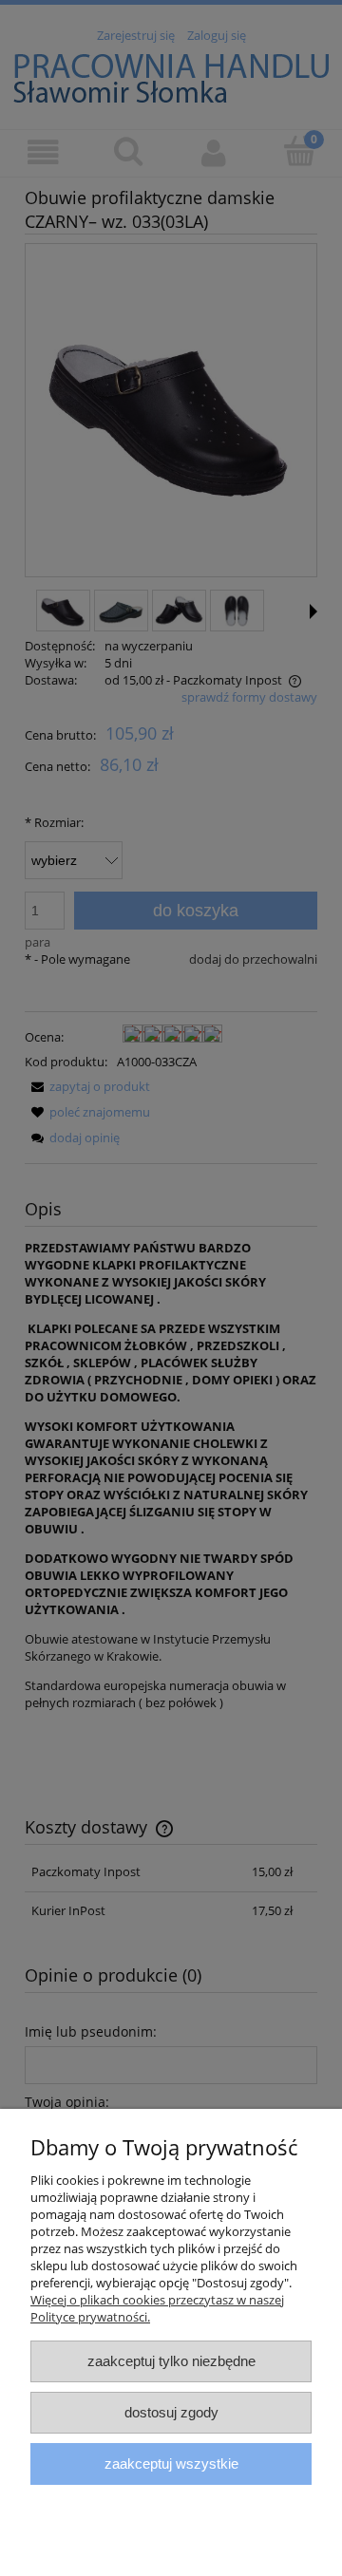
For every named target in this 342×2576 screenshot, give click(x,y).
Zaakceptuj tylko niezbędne (171, 2361)
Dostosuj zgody (171, 2412)
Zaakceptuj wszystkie (171, 2463)
